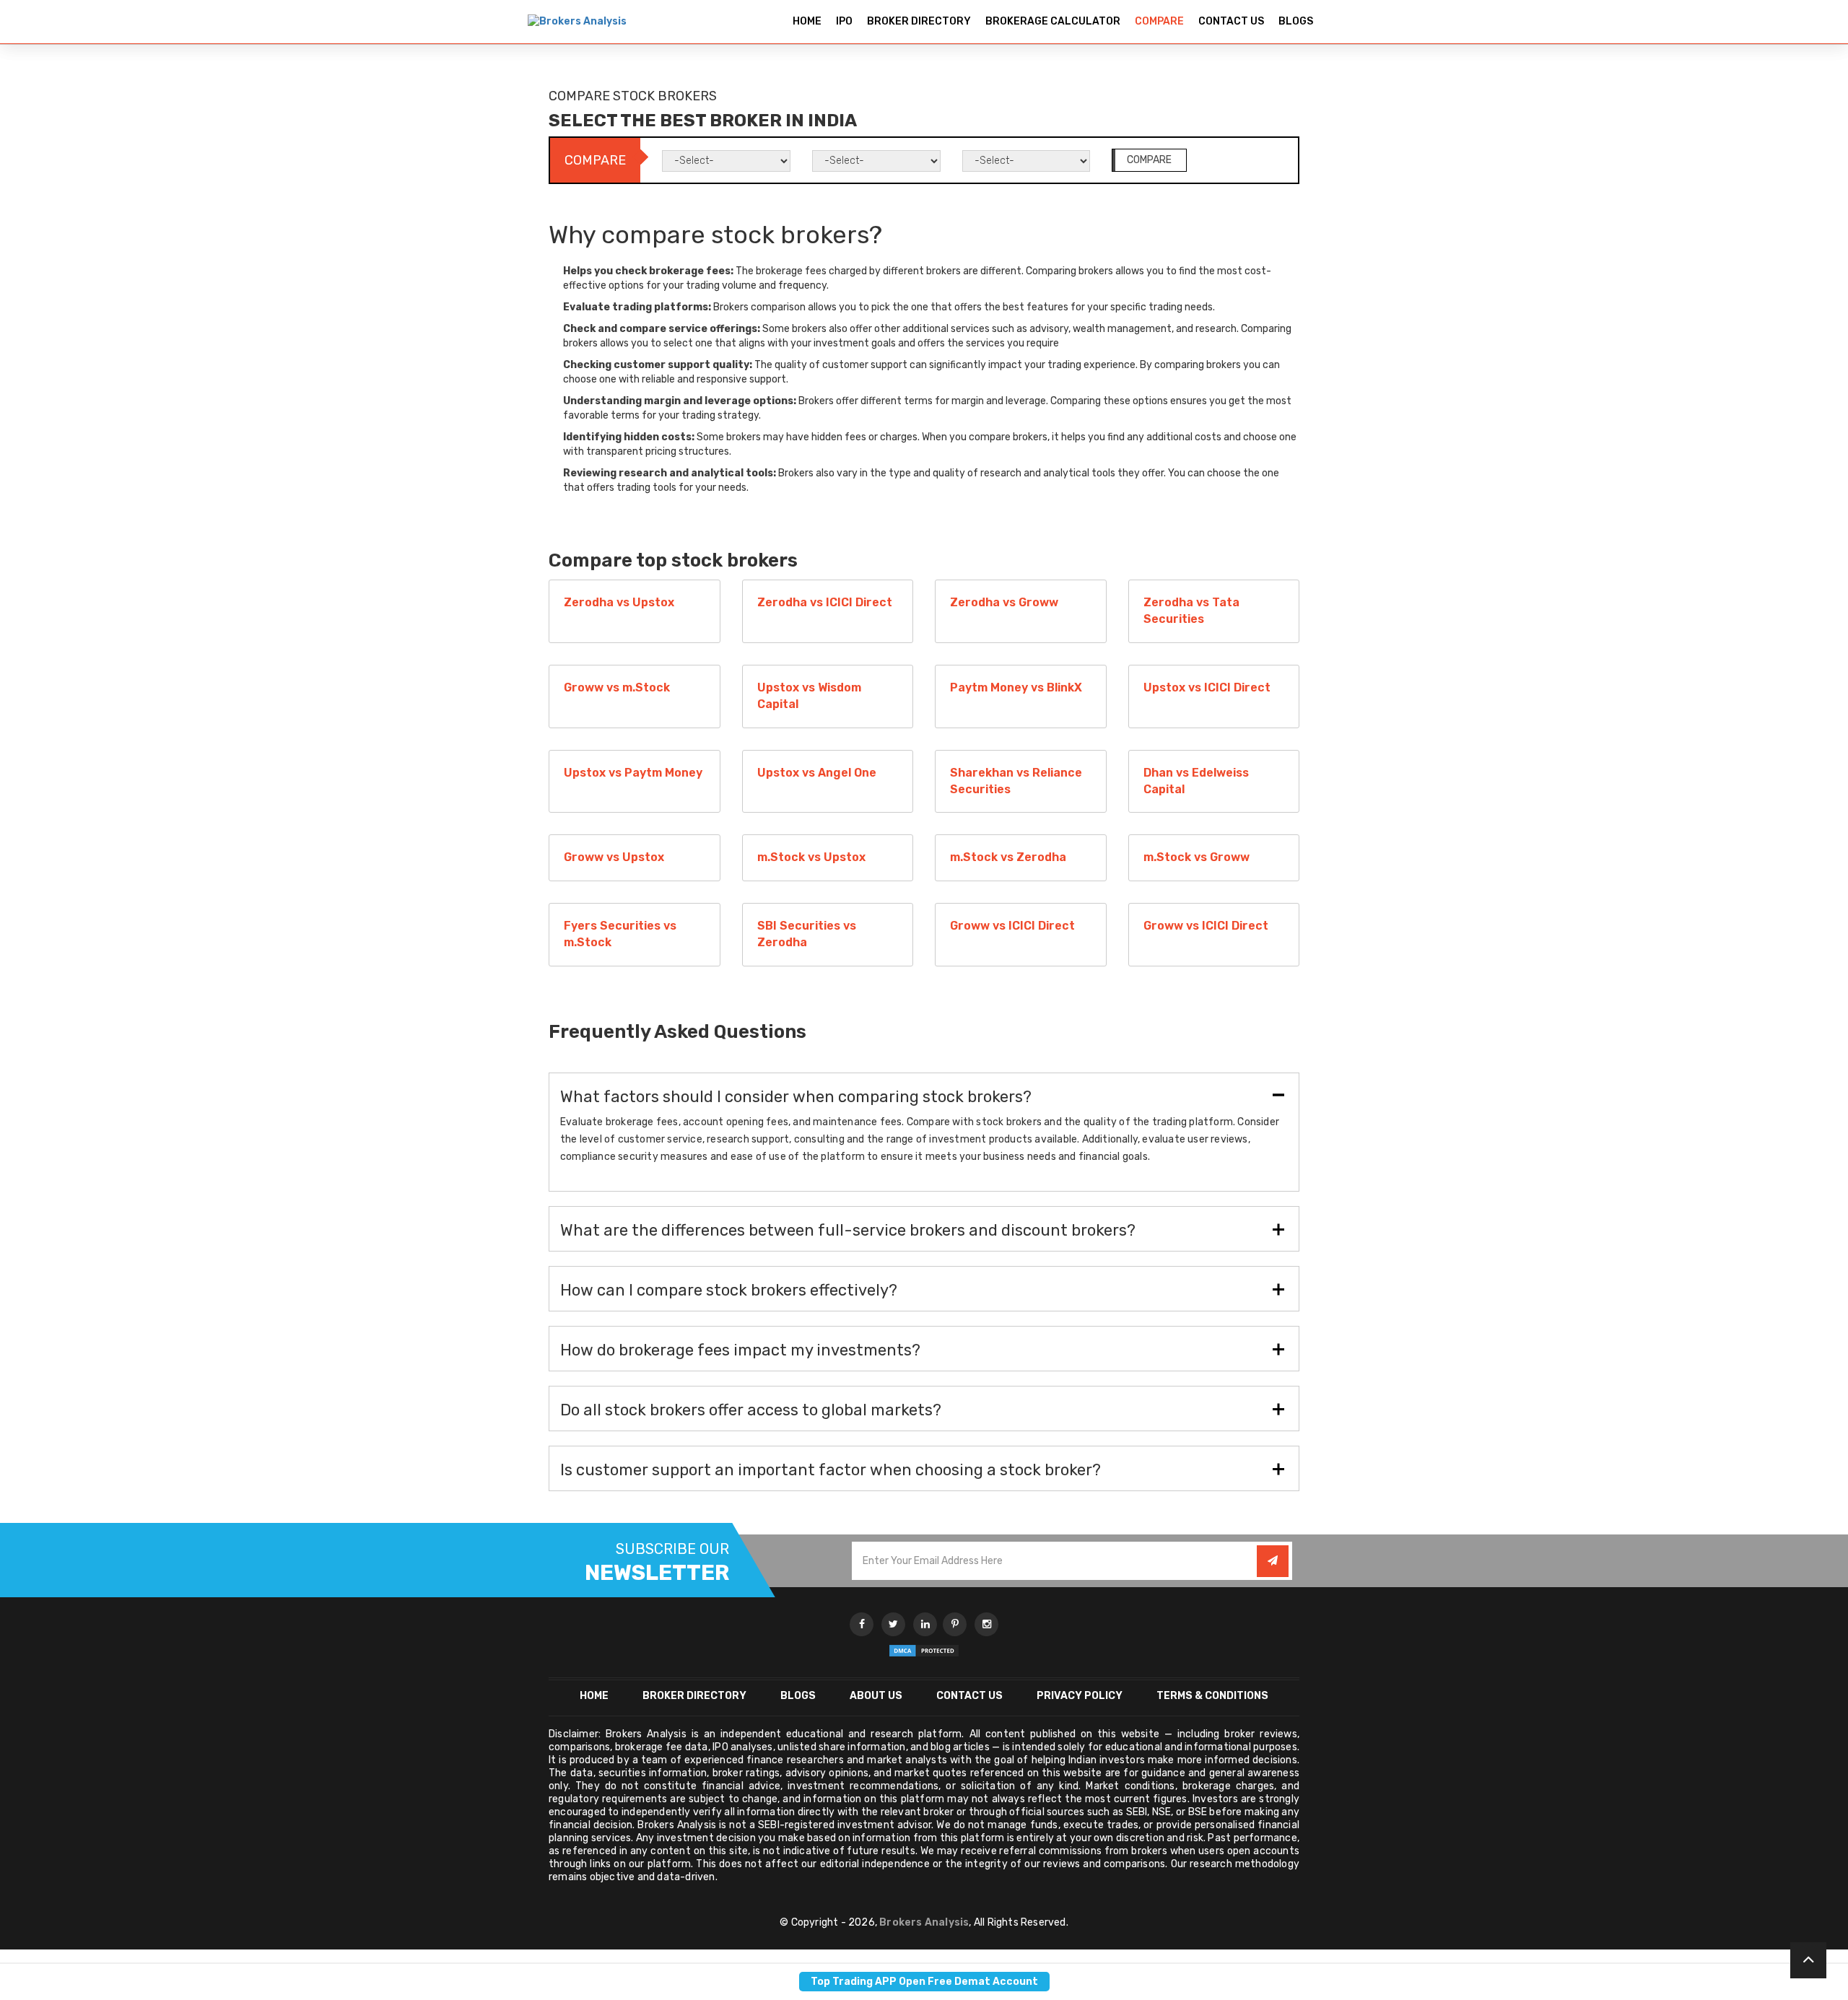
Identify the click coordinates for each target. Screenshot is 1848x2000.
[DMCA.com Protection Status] (924, 1651)
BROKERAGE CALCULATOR (1053, 21)
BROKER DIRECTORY (919, 21)
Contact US (969, 1696)
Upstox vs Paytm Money (633, 773)
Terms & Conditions (1212, 1696)
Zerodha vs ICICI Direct (825, 602)
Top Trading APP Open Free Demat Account (924, 1982)
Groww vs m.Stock (617, 687)
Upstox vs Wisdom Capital (809, 696)
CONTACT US (1231, 21)
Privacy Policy (1080, 1696)
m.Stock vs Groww (1197, 857)
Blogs (798, 1696)
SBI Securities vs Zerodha (807, 934)
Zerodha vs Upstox (619, 602)
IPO (844, 21)
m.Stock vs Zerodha (1008, 857)
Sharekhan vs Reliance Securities (1016, 781)
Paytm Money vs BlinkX (1016, 687)
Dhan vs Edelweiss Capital (1196, 781)
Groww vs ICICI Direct (1012, 926)
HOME (807, 21)
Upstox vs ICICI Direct (1207, 687)
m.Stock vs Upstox (811, 857)
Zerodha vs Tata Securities (1191, 611)
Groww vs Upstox (614, 857)
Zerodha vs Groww (1004, 602)
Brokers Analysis (924, 1922)
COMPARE (1159, 21)
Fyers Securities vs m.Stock (620, 934)
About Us (876, 1696)
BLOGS (1296, 21)
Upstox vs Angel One (817, 773)
